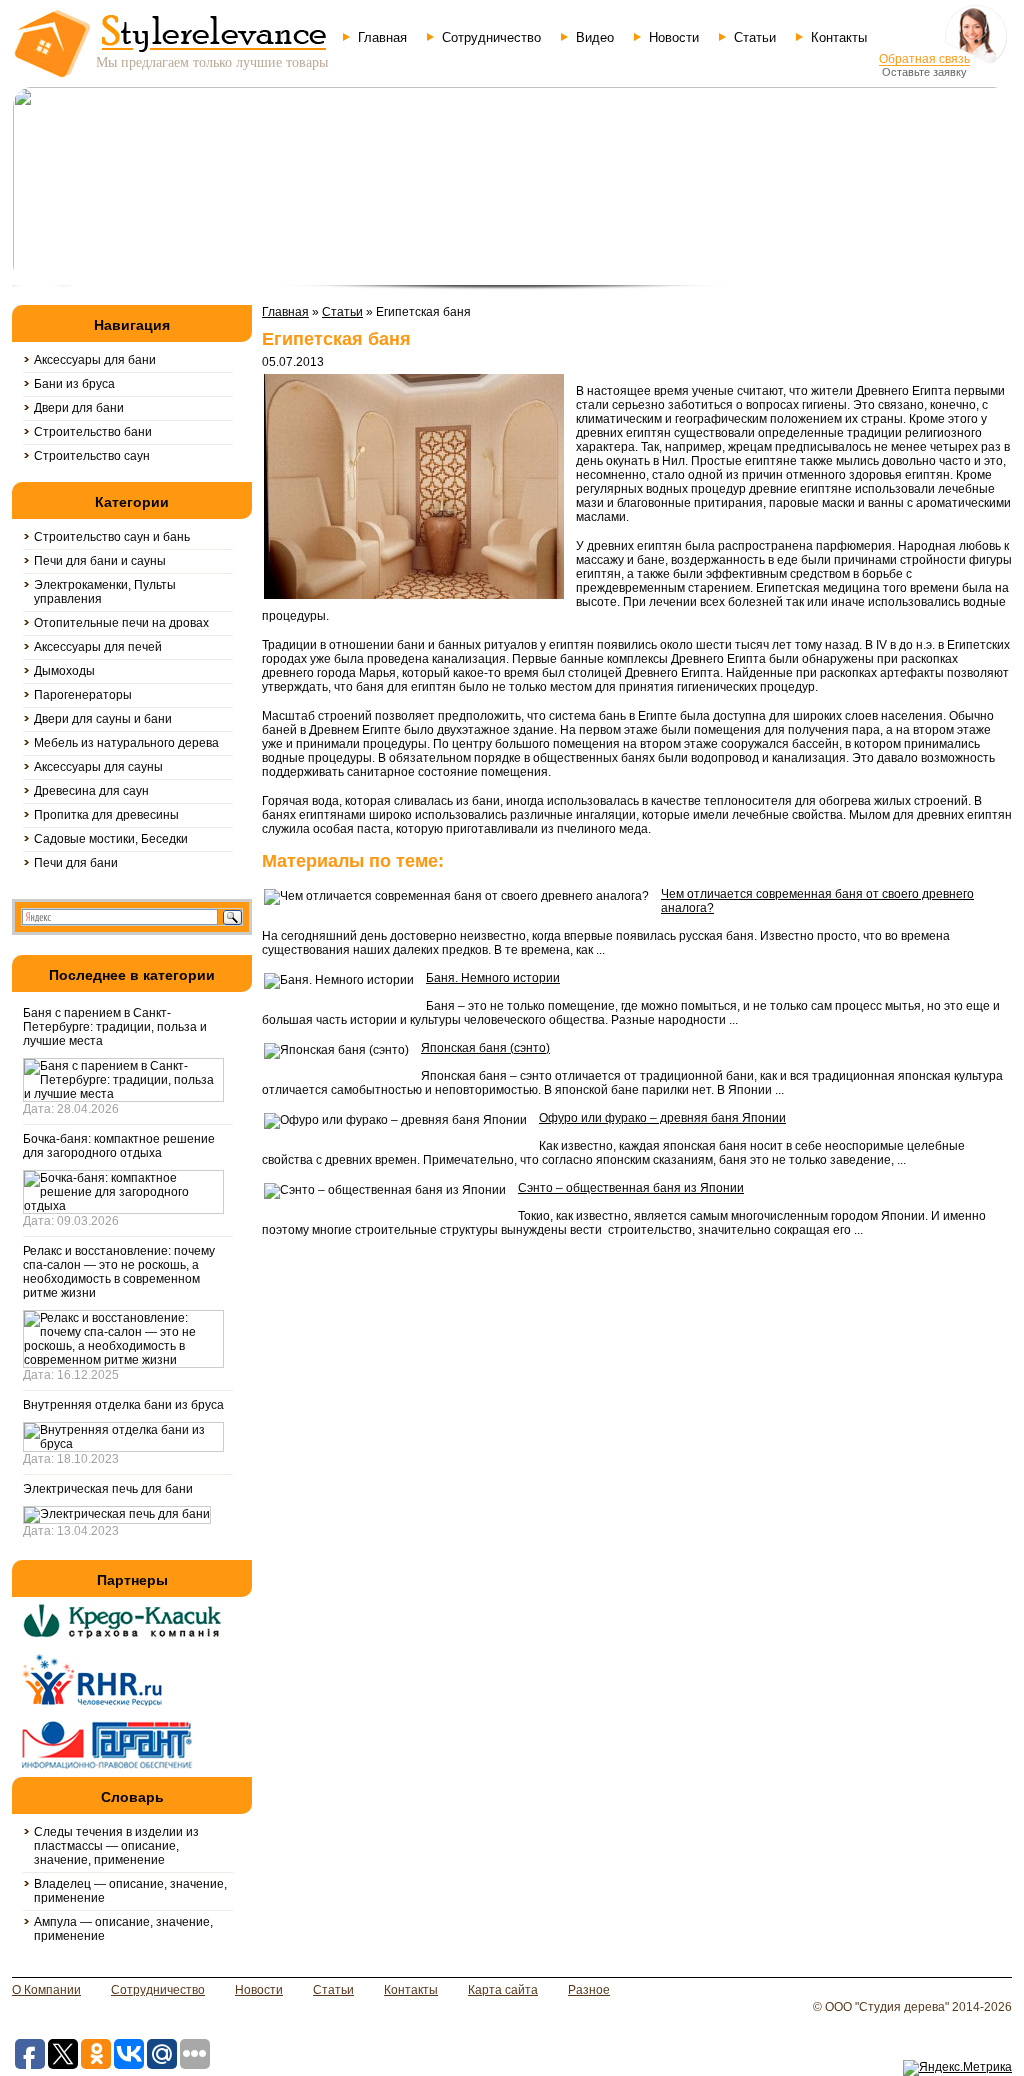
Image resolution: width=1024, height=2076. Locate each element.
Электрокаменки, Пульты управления (105, 592)
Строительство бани (93, 432)
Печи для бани (76, 863)
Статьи (755, 37)
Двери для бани (79, 408)
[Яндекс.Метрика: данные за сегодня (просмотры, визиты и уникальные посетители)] (957, 2068)
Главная (382, 37)
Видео (595, 37)
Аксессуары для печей (98, 647)
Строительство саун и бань (112, 537)
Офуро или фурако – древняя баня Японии (662, 1118)
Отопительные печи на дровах (121, 623)
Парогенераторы (83, 695)
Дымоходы (64, 671)
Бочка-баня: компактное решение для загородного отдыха (119, 1146)
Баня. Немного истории (493, 978)
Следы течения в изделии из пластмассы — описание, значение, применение (116, 1846)
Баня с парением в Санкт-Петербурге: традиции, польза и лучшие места (115, 1027)
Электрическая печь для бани (108, 1489)
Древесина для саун (91, 791)
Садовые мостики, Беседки (111, 839)
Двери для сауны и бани (103, 719)
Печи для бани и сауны (100, 561)
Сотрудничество (491, 37)
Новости (674, 37)
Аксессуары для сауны (98, 767)
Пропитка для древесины (106, 815)
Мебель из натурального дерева (126, 743)
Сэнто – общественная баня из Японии (631, 1188)
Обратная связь (924, 59)
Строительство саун (92, 456)
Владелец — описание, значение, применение (130, 1891)
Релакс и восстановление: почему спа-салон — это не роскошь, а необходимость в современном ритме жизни (119, 1272)
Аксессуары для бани (95, 360)
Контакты (839, 37)
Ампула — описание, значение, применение (123, 1929)
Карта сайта (503, 1990)
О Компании (46, 1990)
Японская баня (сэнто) (485, 1048)
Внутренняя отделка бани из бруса (123, 1405)
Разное (589, 1990)
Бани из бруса (74, 384)
